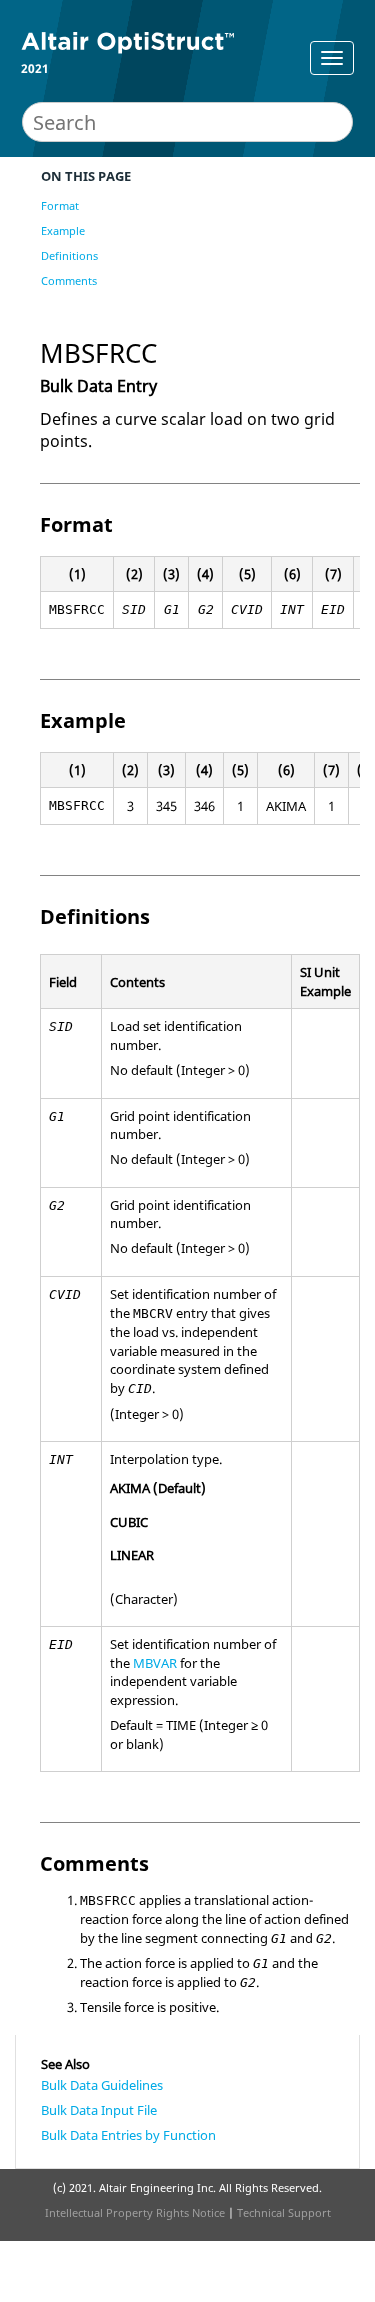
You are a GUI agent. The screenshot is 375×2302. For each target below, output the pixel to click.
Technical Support (284, 2212)
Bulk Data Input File (99, 2110)
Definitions (69, 255)
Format (60, 205)
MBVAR (155, 1663)
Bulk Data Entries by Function (128, 2135)
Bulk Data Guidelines (102, 2085)
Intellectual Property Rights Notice (135, 2212)
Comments (69, 280)
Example (63, 230)
